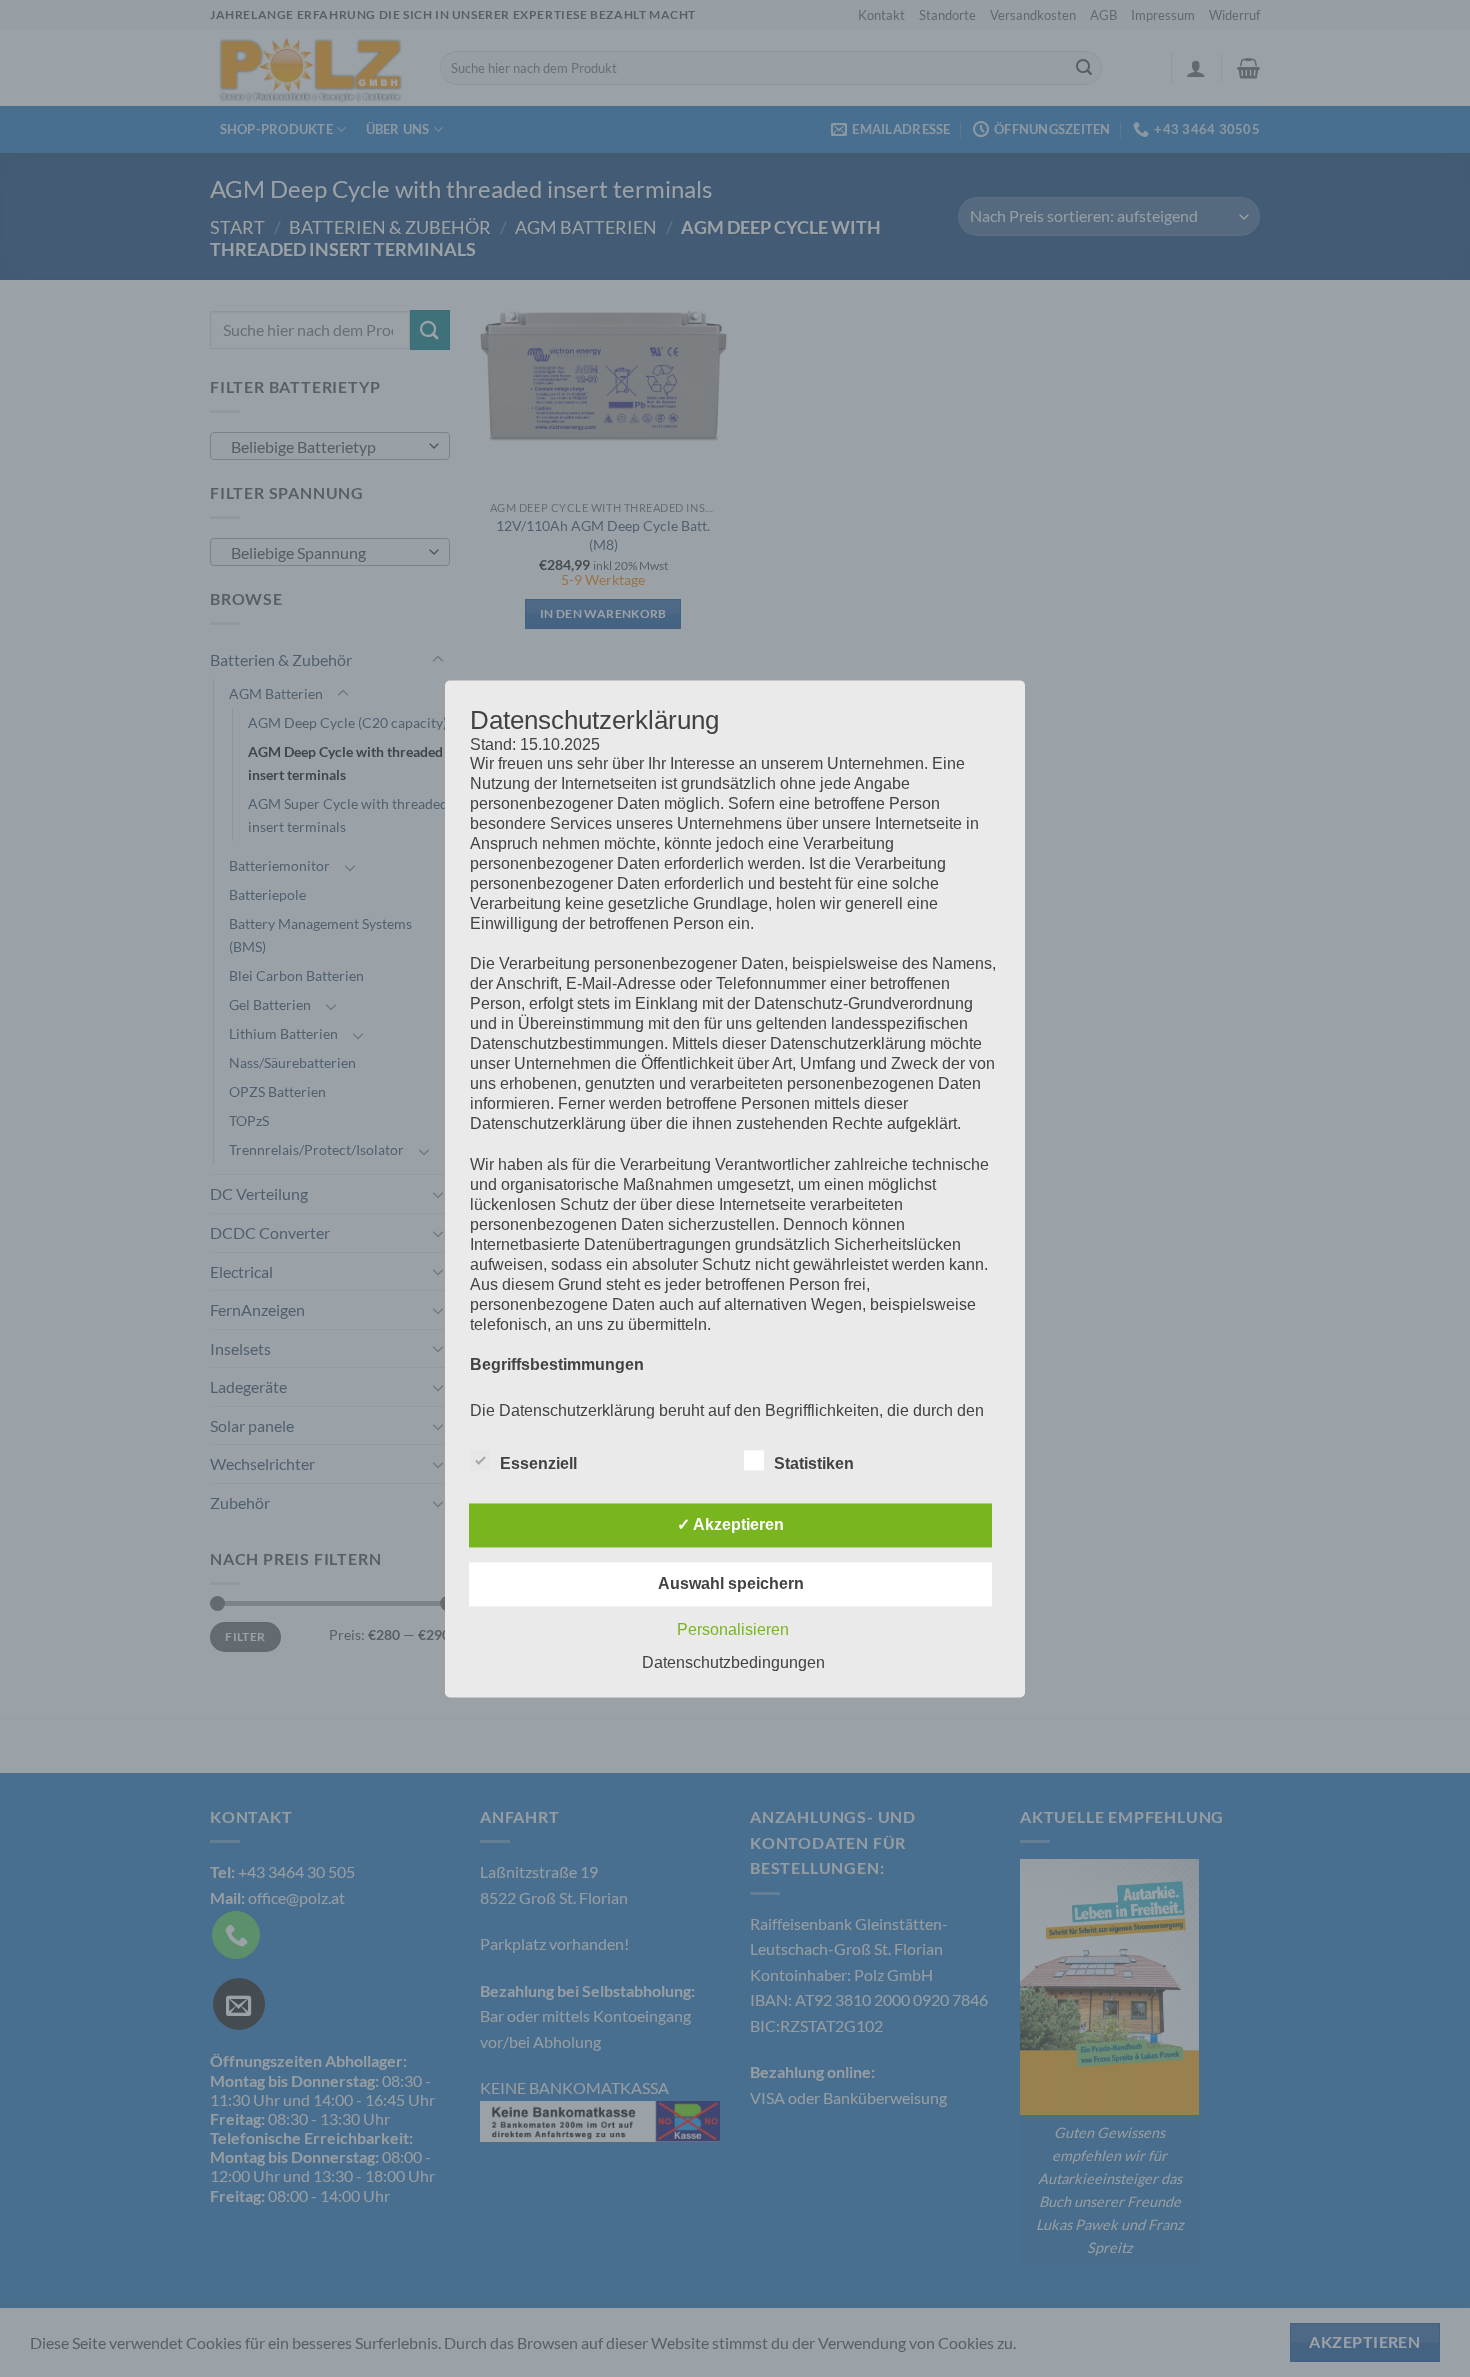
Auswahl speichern (731, 1583)
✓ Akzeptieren (730, 1524)
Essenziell (538, 1463)
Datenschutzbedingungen (733, 1662)
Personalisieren (733, 1629)
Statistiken (814, 1463)
